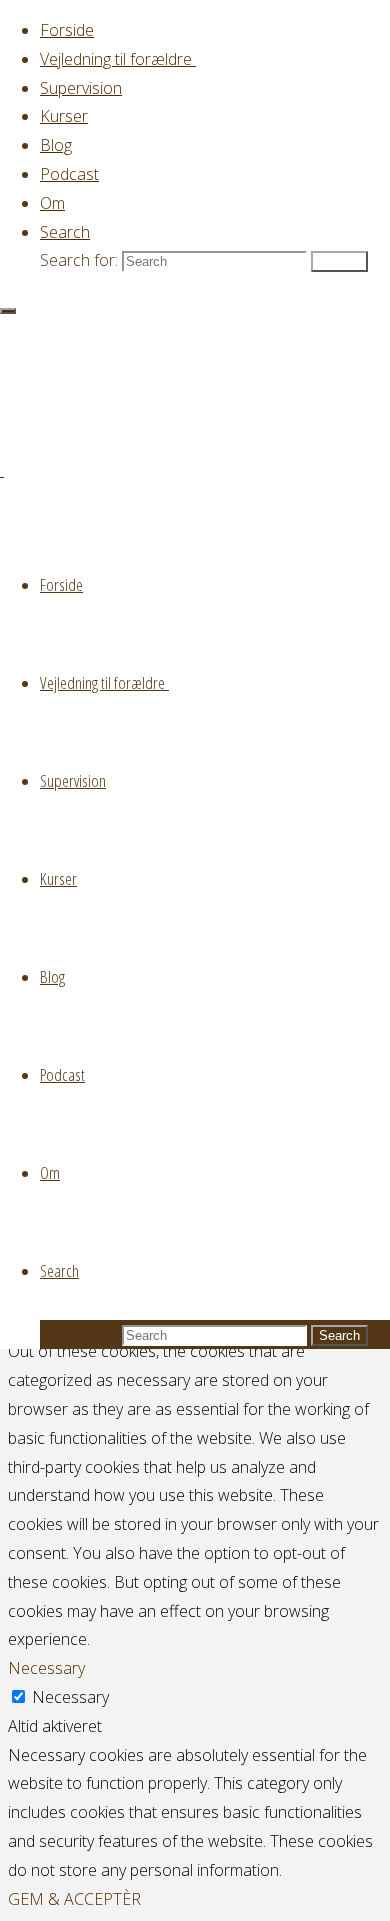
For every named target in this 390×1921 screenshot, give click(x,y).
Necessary (70, 1697)
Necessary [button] (46, 1668)
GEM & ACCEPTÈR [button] (74, 1899)
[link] (65, 232)
